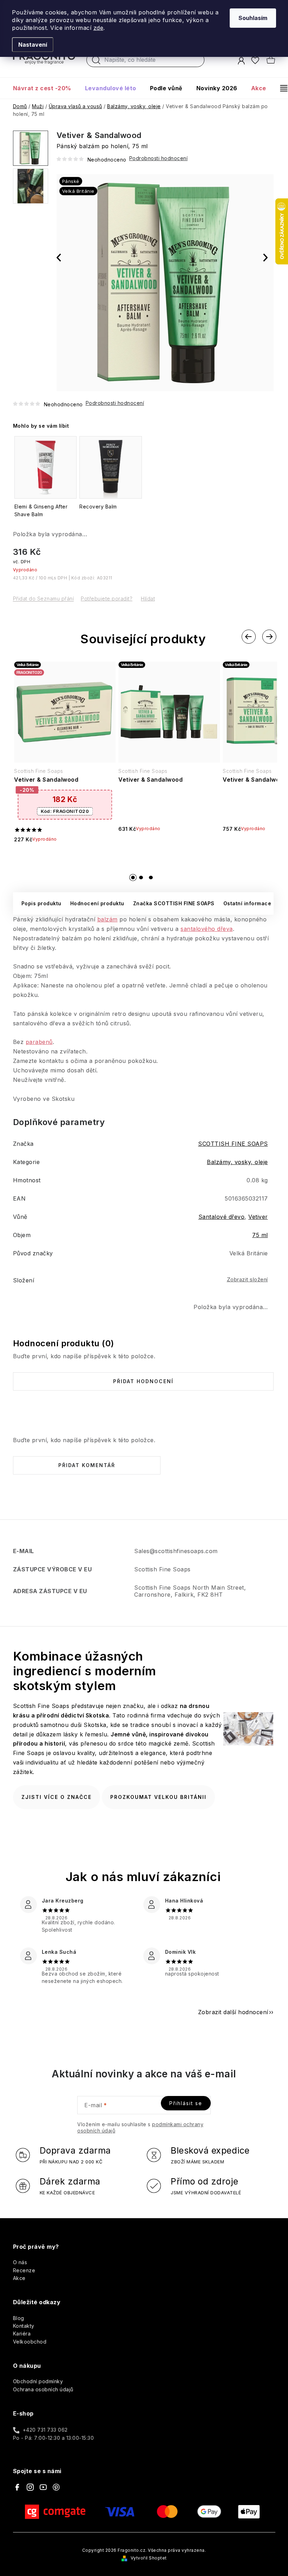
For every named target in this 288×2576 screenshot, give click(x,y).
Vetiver (258, 1217)
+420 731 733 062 (45, 2430)
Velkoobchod (30, 2342)
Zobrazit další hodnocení (233, 2012)
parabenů (39, 1042)
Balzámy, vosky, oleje (237, 1162)
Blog (19, 2318)
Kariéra (22, 2334)
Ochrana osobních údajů (43, 2389)
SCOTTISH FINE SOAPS (233, 1144)
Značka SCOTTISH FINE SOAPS (174, 903)
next (269, 637)
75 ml (260, 1235)
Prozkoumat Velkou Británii (158, 1797)
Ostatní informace (247, 903)
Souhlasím (253, 18)
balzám (107, 919)
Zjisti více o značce (57, 1797)
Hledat (96, 62)
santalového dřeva (207, 929)
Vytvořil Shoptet (149, 2558)
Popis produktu (41, 903)
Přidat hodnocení (143, 1381)
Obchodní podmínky (38, 2381)
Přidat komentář (87, 1465)
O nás (20, 2262)
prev (249, 637)
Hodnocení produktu (97, 903)
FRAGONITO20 (65, 811)
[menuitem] (45, 88)
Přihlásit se (186, 2103)
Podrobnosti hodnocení (115, 403)
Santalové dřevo (222, 1217)
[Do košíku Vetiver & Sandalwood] (65, 861)
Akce (19, 2278)
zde (99, 28)
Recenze (24, 2270)
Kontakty (24, 2326)
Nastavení (33, 45)
